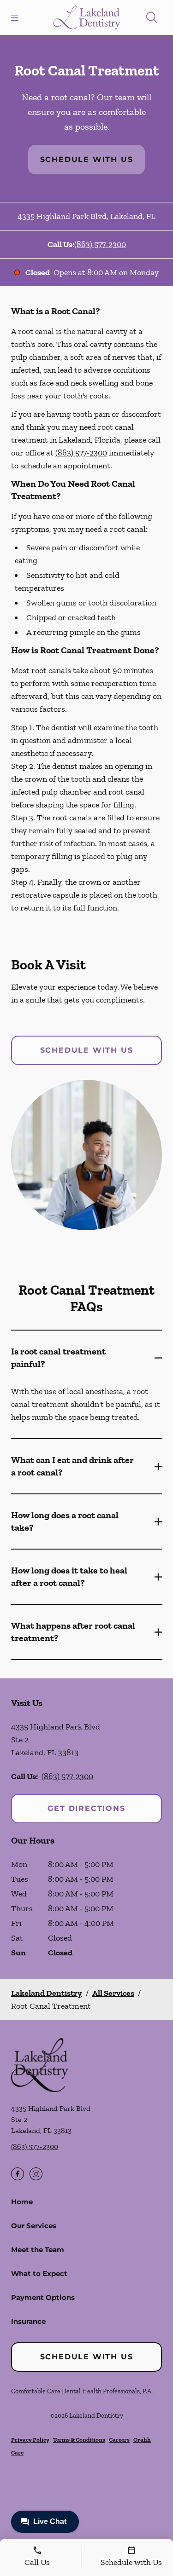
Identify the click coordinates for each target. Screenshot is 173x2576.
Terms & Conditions (79, 2440)
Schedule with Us (87, 159)
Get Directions (86, 1808)
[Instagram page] (36, 2174)
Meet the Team (38, 2250)
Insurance (28, 2321)
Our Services (34, 2226)
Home (22, 2202)
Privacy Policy (30, 2440)
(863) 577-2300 (100, 244)
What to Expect (39, 2273)
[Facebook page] (18, 2174)
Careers (119, 2440)
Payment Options (43, 2297)
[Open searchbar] (152, 17)
